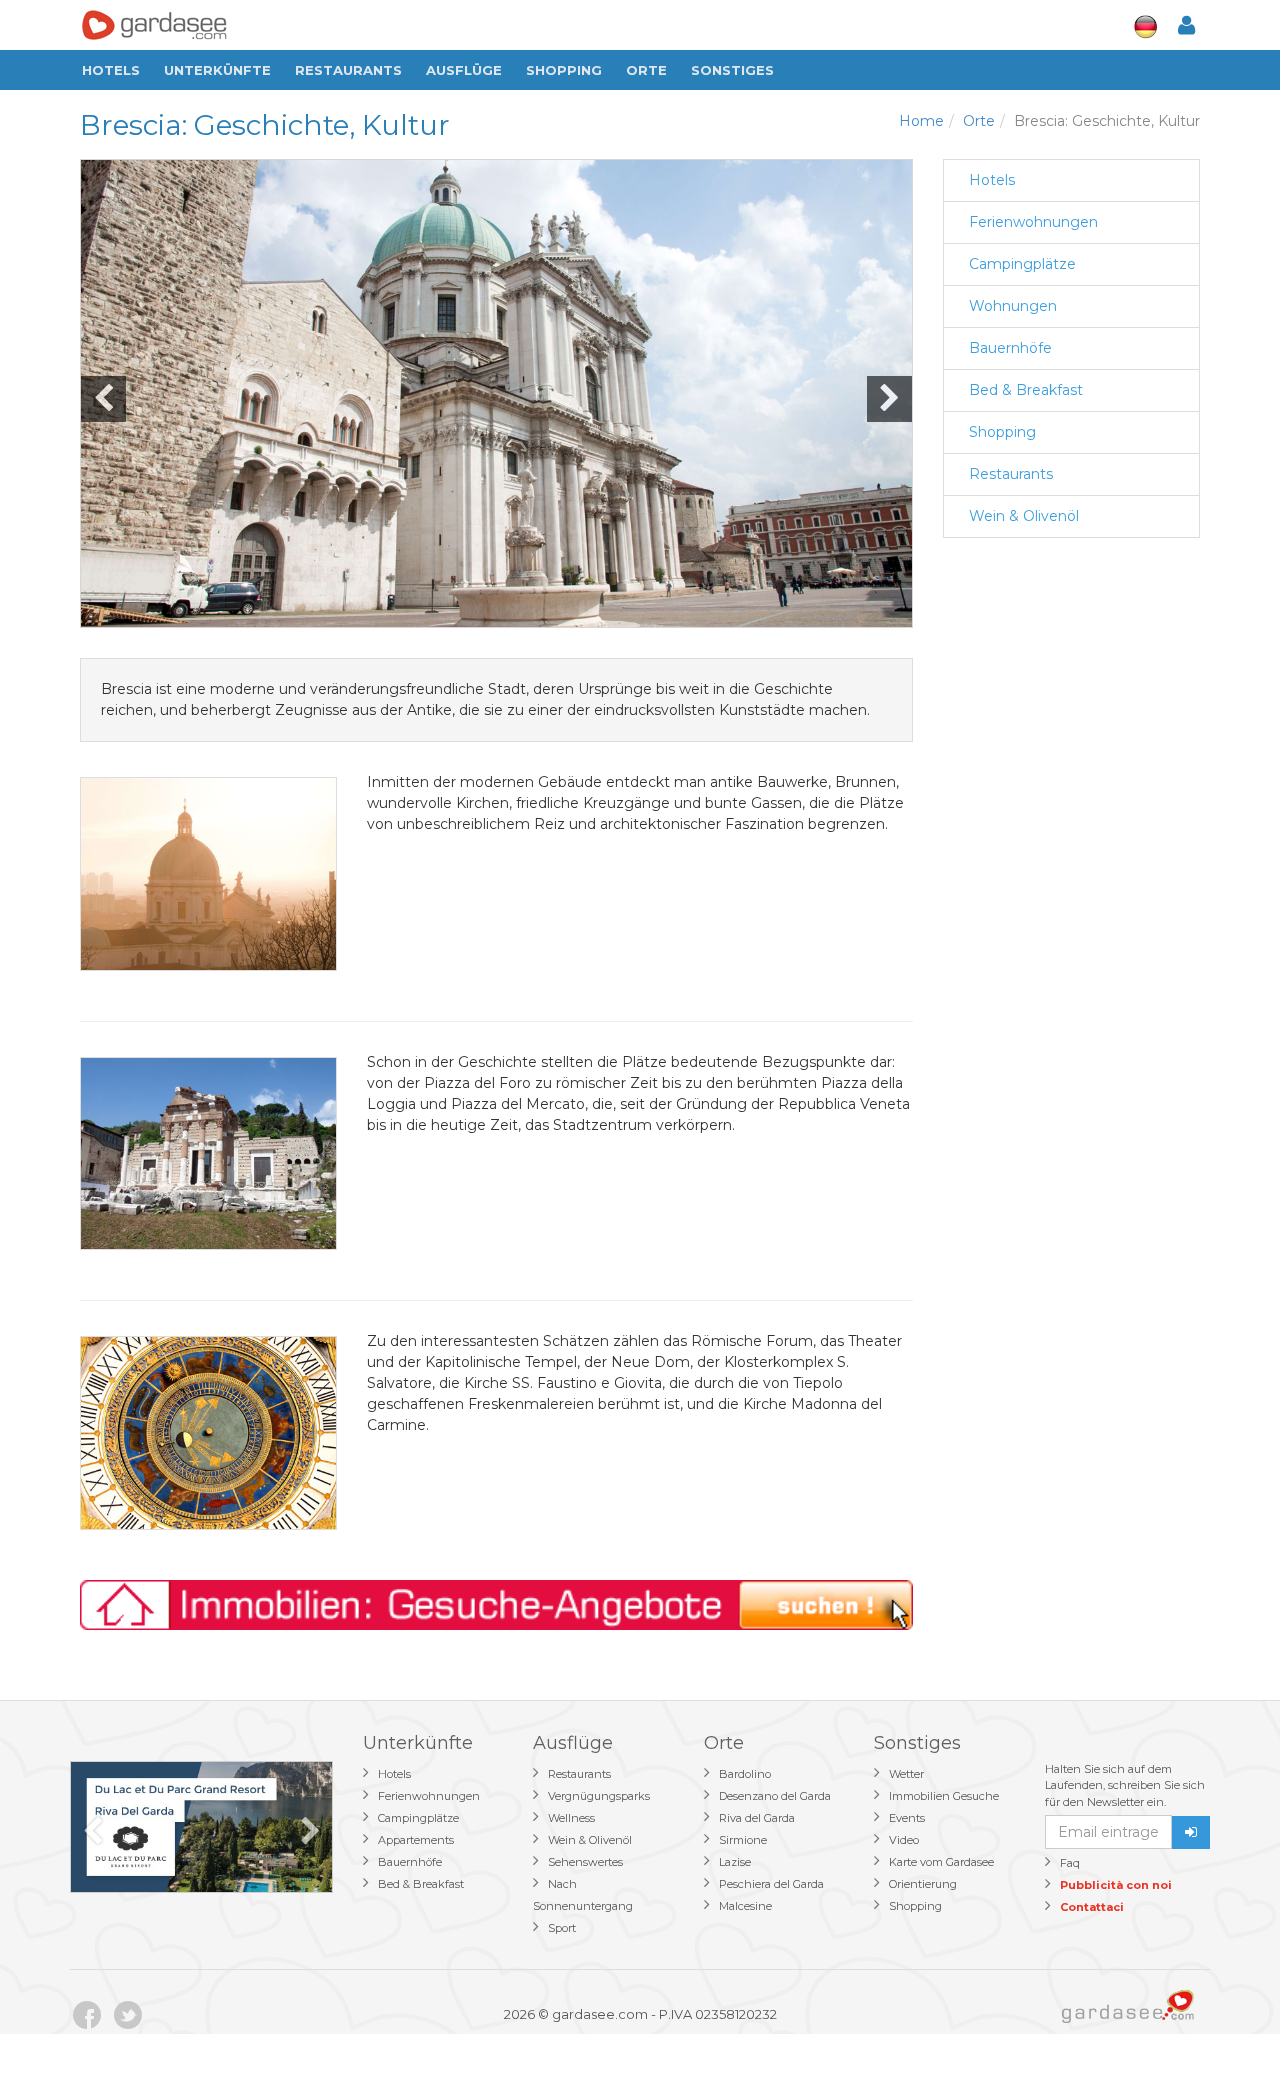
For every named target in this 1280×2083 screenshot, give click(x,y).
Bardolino (745, 1774)
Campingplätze (1022, 264)
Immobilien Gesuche (944, 1796)
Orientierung (923, 1884)
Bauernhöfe (1010, 348)
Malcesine (745, 1906)
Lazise (735, 1862)
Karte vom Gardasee (941, 1862)
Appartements (416, 1840)
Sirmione (743, 1840)
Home (921, 121)
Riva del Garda (757, 1818)
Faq (1070, 1863)
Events (907, 1818)
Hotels (111, 70)
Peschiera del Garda (771, 1884)
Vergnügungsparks (599, 1796)
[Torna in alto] (1224, 2027)
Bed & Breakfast (1026, 390)
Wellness (571, 1818)
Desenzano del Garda (775, 1796)
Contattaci (1092, 1907)
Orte (646, 70)
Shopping (564, 70)
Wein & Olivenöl (1024, 516)
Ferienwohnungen (1033, 222)
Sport (562, 1928)
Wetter (906, 1774)
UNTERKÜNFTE (217, 70)
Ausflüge (464, 70)
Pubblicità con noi (1116, 1885)
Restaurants (348, 70)
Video (904, 1840)
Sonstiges (732, 70)
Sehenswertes (585, 1862)
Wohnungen (1013, 306)
